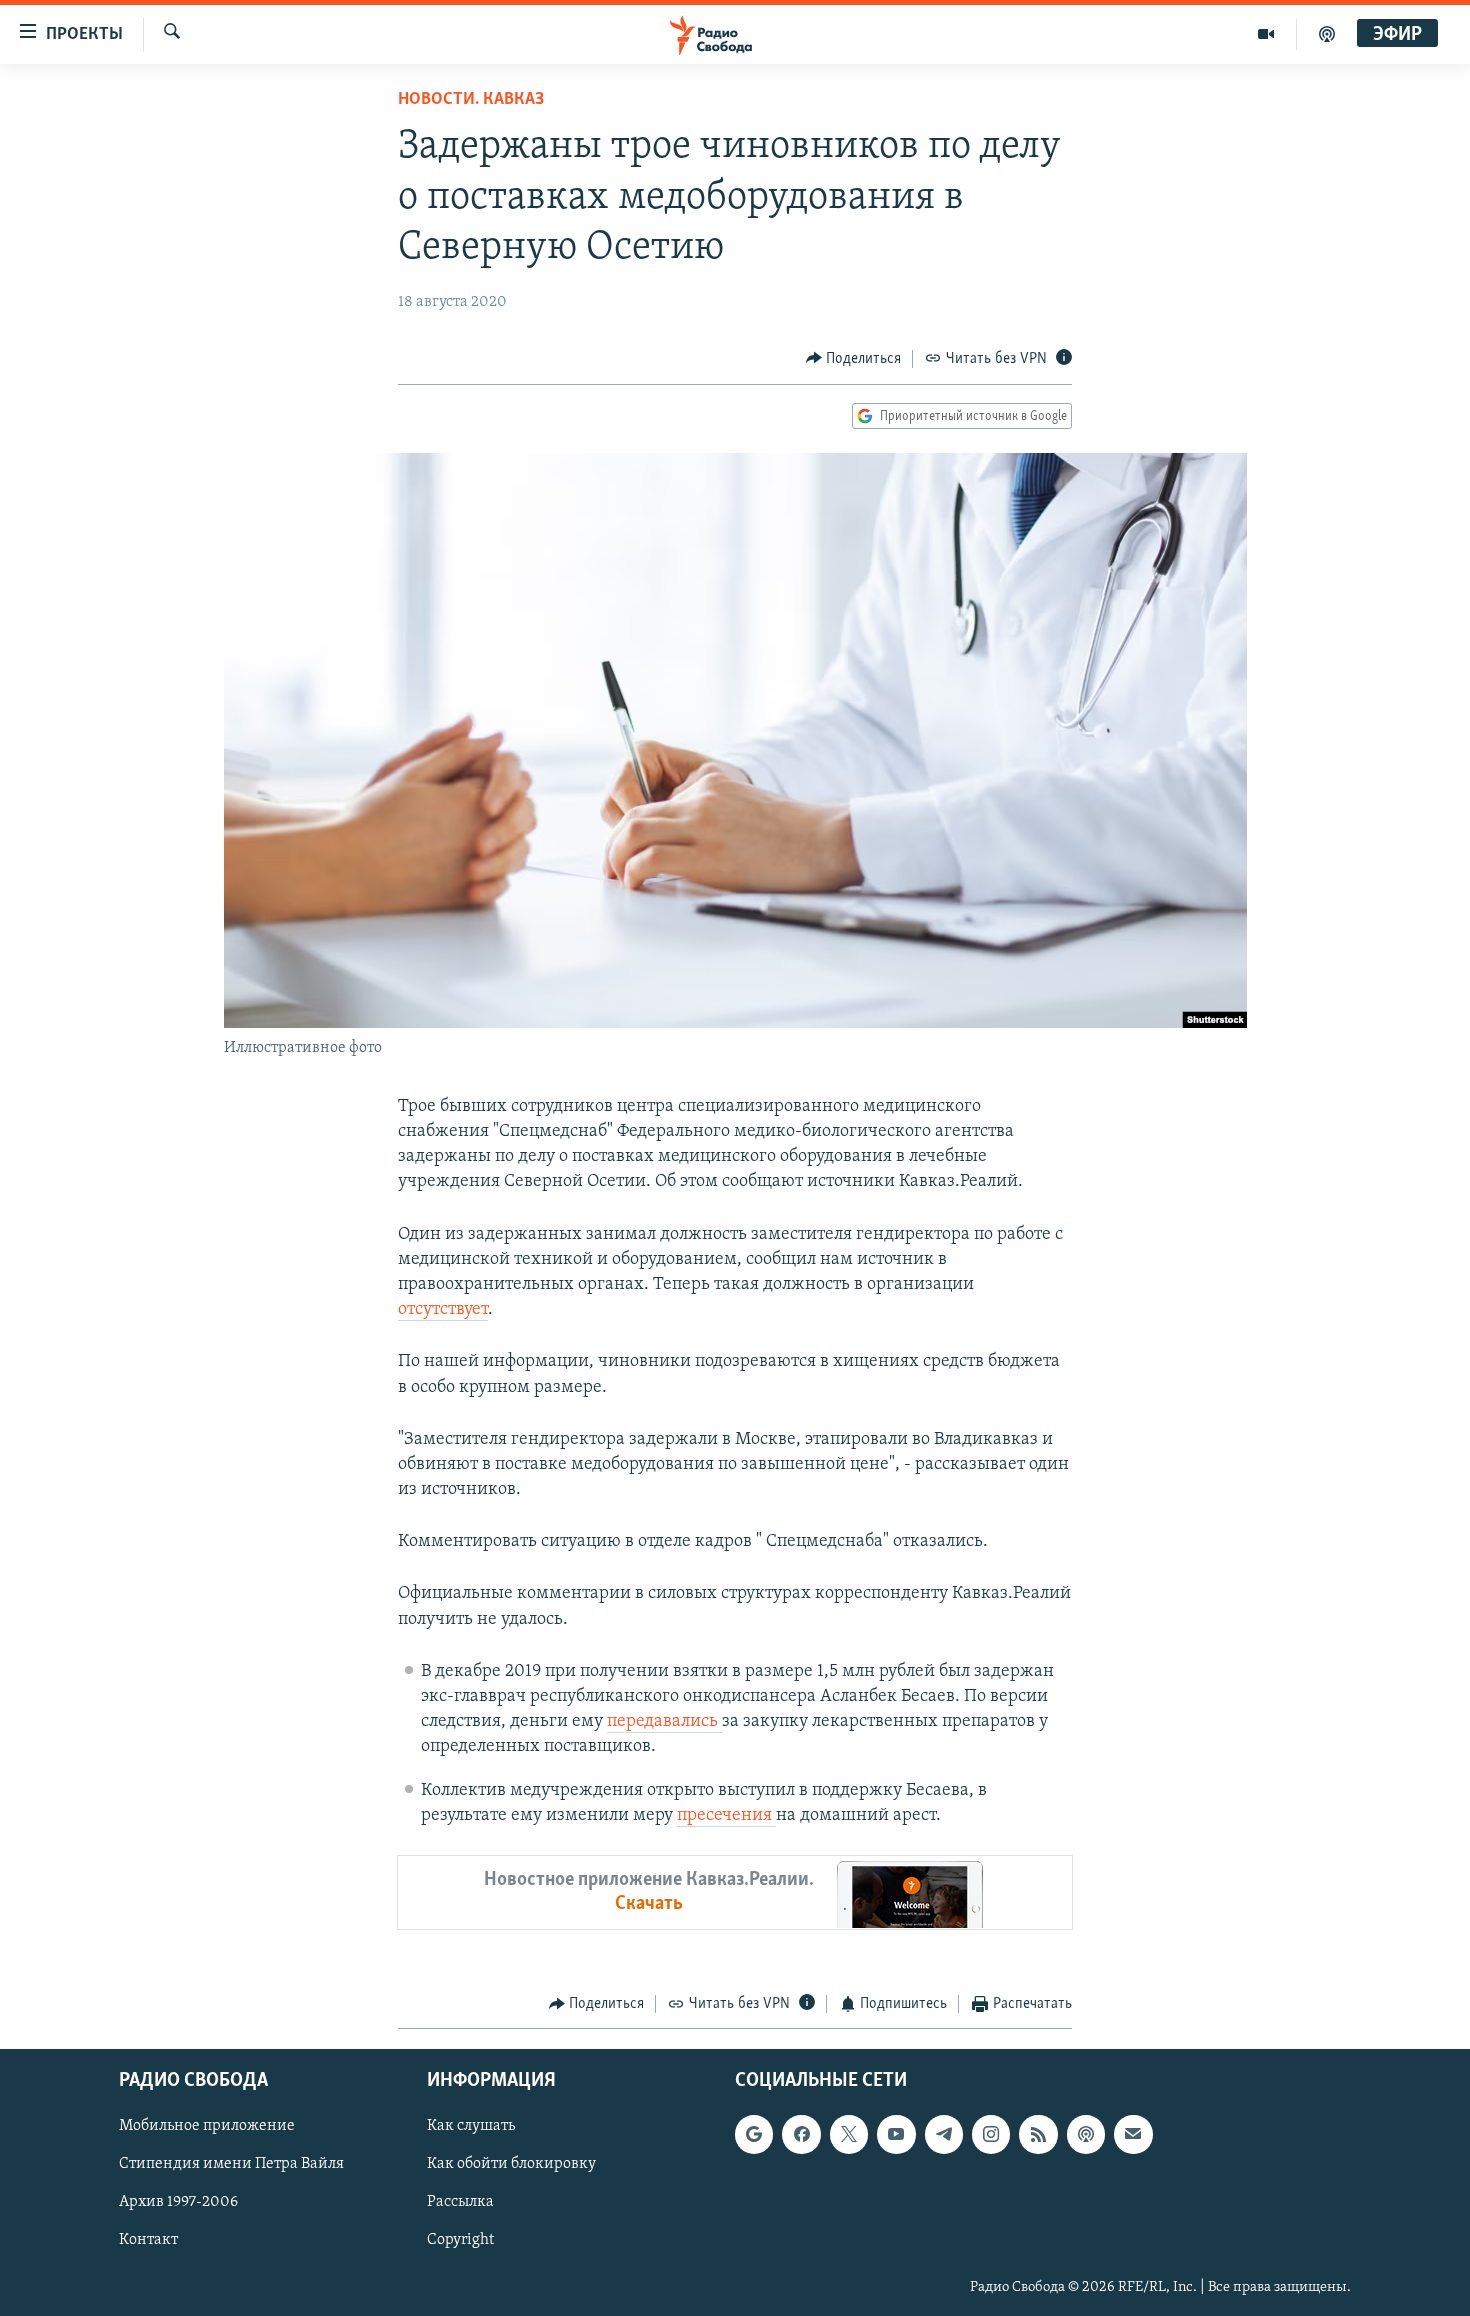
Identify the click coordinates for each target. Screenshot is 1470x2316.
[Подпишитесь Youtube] (896, 2135)
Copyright (460, 2241)
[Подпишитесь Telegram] (944, 2135)
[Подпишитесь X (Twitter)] (849, 2135)
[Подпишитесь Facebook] (801, 2135)
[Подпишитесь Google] (754, 2135)
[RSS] (1038, 2135)
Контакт (148, 2241)
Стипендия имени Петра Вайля (231, 2165)
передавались (664, 1722)
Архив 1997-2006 (178, 2203)
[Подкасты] (1086, 2135)
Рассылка (460, 2203)
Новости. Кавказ (471, 100)
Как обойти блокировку (511, 2165)
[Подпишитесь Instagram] (991, 2135)
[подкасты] (1327, 34)
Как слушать (471, 2127)
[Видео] (1266, 34)
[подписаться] (1133, 2135)
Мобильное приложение (207, 2127)
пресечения (726, 1816)
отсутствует (443, 1310)
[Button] (854, 359)
